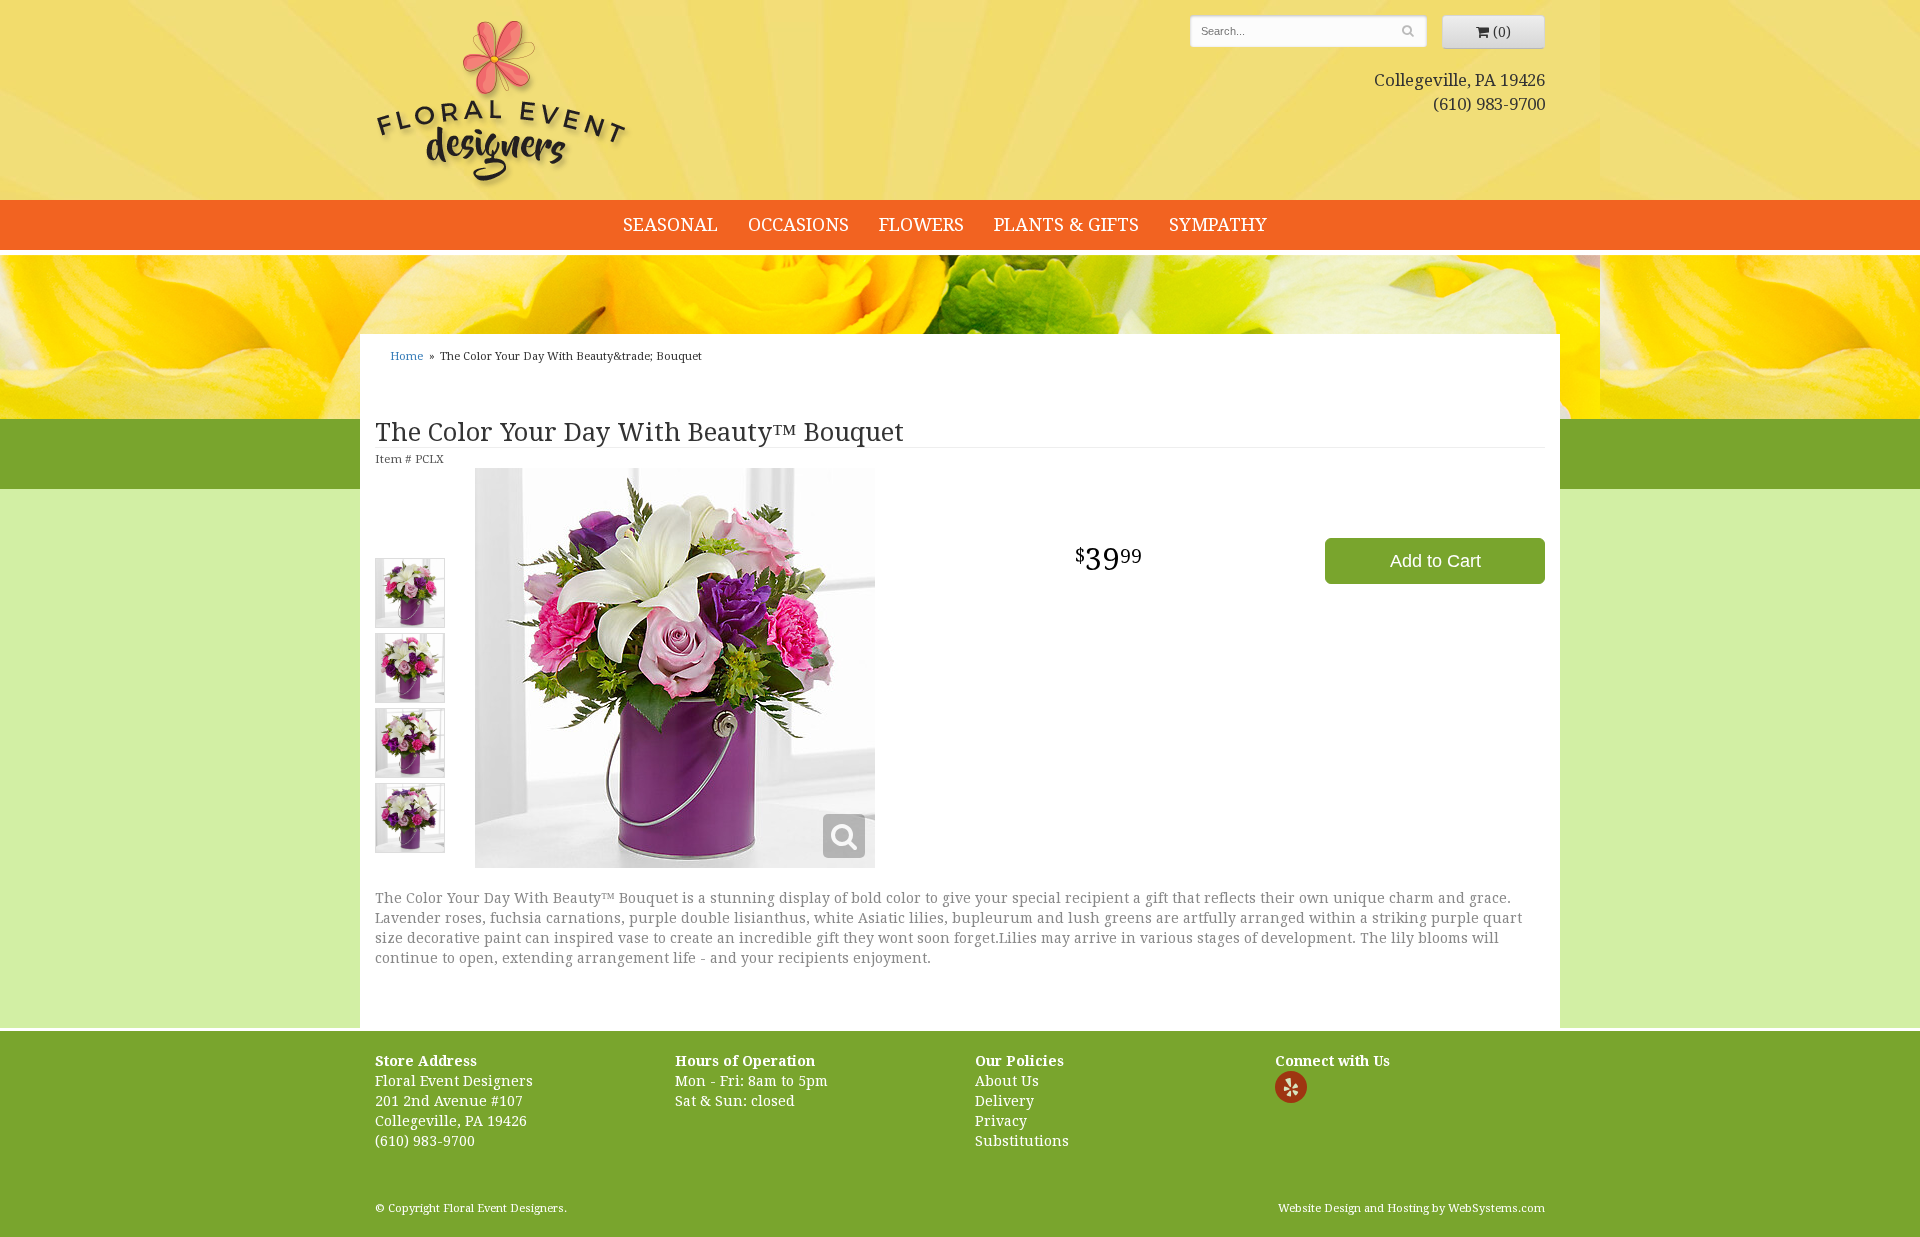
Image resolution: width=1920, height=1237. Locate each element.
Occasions (798, 224)
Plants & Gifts (1066, 224)
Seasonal (670, 224)
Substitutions (1022, 1141)
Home (406, 356)
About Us (1007, 1081)
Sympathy (1218, 224)
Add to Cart (1435, 561)
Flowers (921, 224)
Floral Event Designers (504, 105)
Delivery (1004, 1101)
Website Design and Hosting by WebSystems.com (1411, 1208)
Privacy (1001, 1121)
